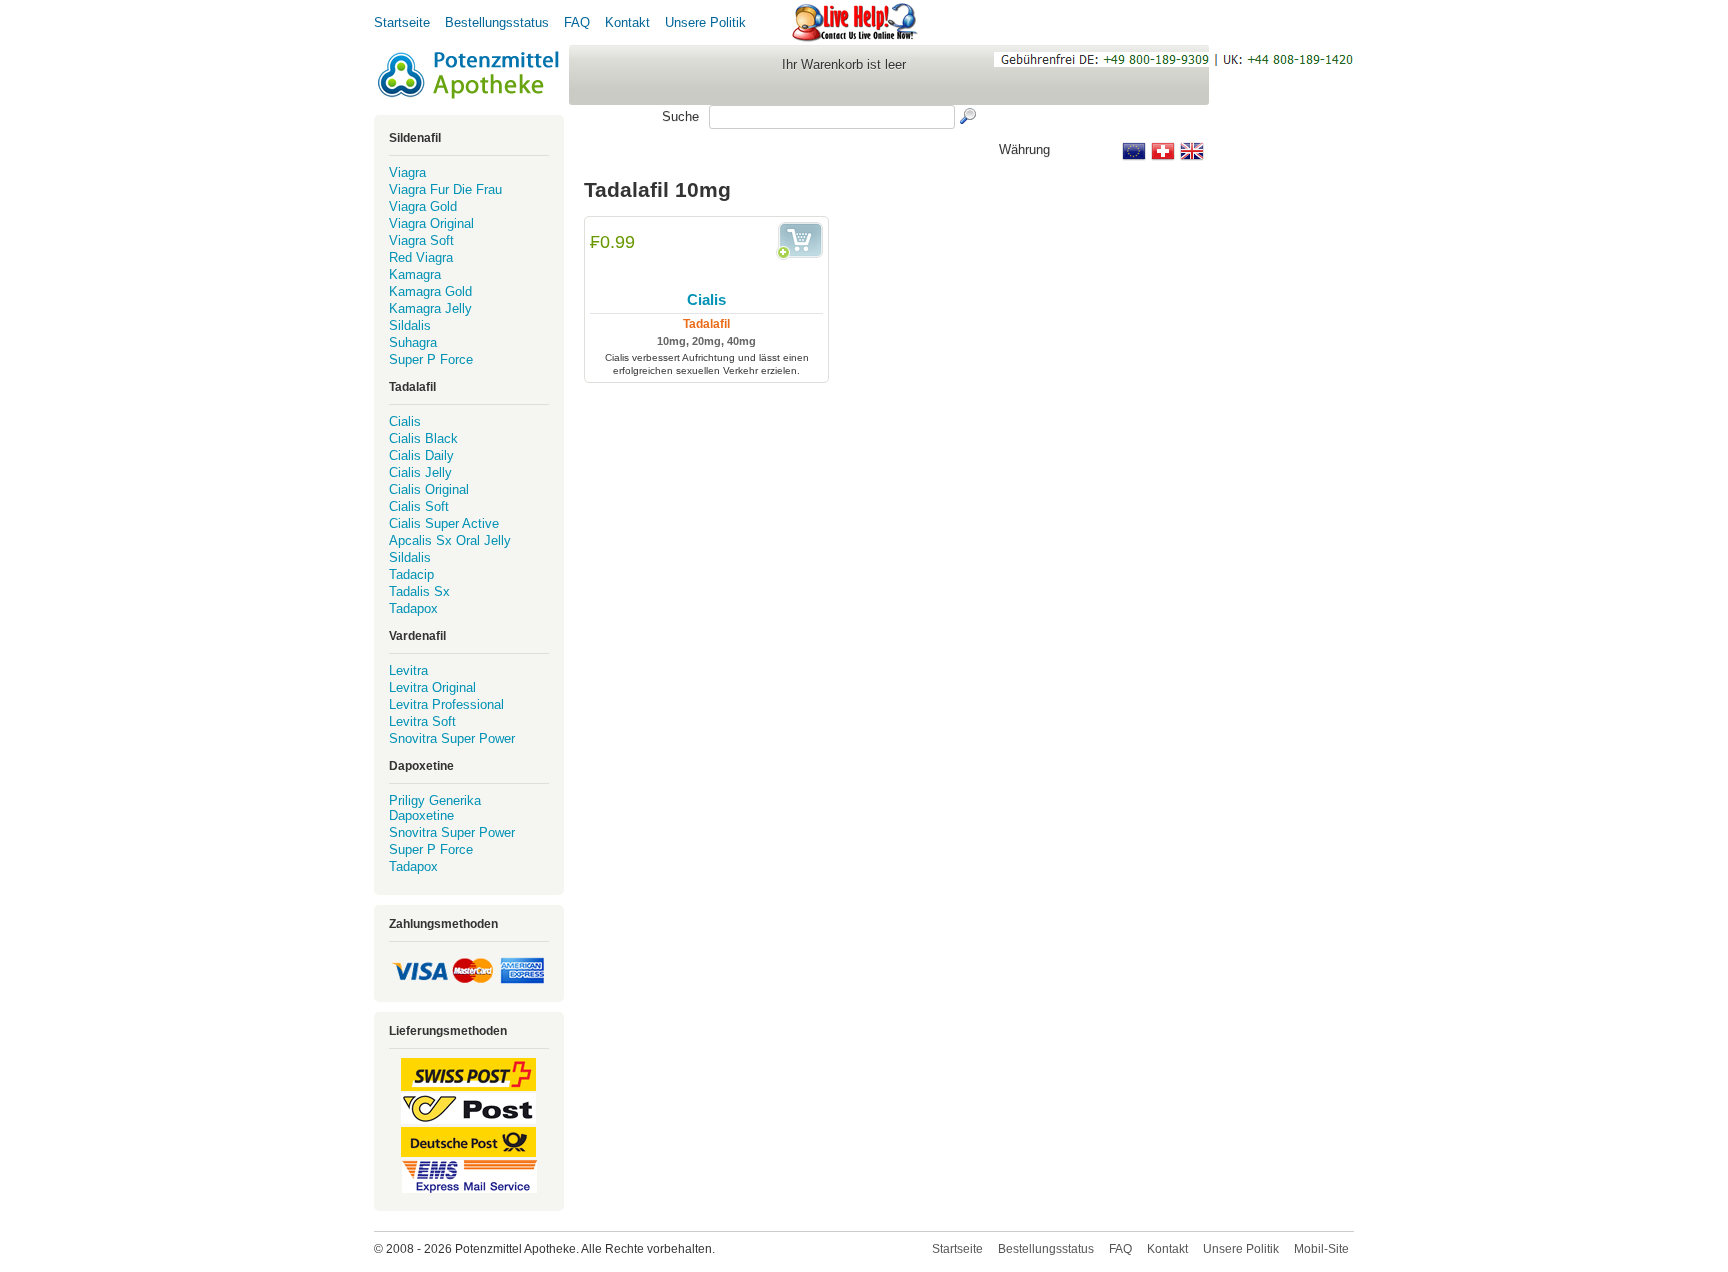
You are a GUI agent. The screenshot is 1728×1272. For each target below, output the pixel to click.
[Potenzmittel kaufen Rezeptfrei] (469, 75)
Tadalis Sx (419, 591)
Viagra (407, 172)
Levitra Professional (446, 704)
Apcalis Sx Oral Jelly (450, 540)
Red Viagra (421, 257)
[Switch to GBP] (1192, 151)
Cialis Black (423, 438)
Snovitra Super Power (452, 738)
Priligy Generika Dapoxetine (435, 808)
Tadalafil (706, 324)
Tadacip (411, 574)
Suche (680, 116)
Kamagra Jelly (430, 308)
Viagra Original (431, 223)
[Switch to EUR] (1134, 151)
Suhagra (413, 342)
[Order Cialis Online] (706, 257)
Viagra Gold (423, 206)
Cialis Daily (421, 455)
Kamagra (415, 274)
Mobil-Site (1321, 1249)
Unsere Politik (705, 22)
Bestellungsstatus (497, 22)
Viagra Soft (421, 240)
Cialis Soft (419, 506)
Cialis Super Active (444, 523)
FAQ (577, 22)
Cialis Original (429, 489)
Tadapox (413, 608)
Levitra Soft (422, 721)
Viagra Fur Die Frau (445, 189)
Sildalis (410, 325)
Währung (1024, 149)
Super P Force (431, 359)
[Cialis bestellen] (799, 241)
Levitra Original (432, 687)
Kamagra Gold (430, 291)
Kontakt (627, 22)
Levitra (408, 670)
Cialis (706, 299)
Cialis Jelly (420, 472)
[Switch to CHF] (1163, 151)
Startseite (402, 22)
